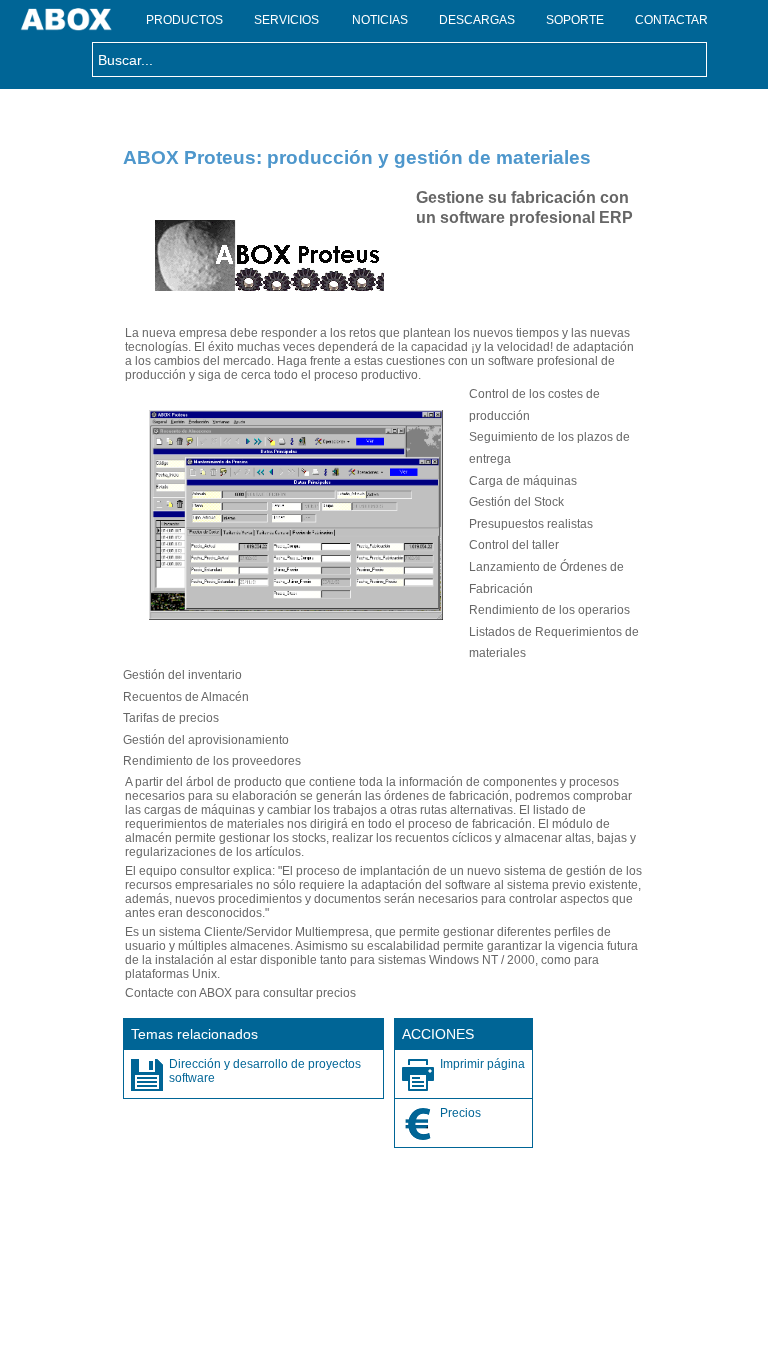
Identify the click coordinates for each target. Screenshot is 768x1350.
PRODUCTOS (184, 20)
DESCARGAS (477, 20)
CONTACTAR (671, 20)
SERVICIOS (286, 20)
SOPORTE (575, 20)
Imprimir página (482, 1064)
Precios (460, 1113)
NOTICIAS (380, 20)
